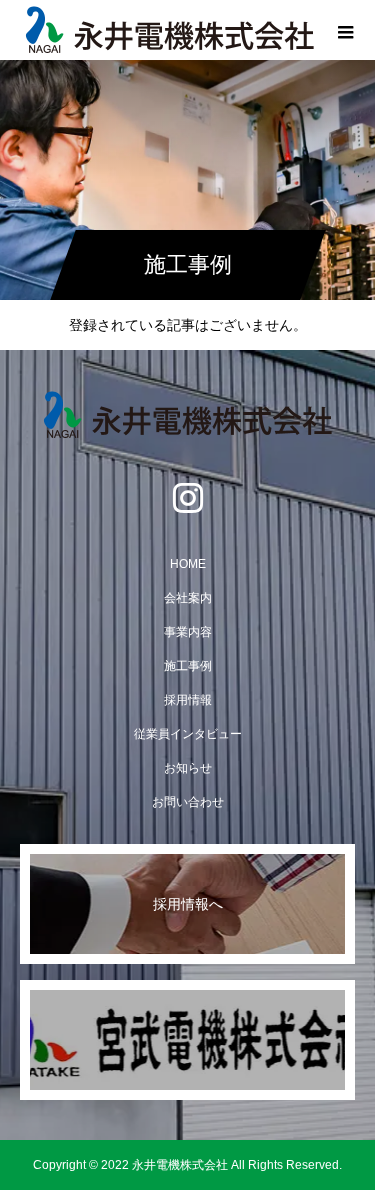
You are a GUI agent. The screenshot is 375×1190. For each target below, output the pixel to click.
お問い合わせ (188, 802)
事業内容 (188, 632)
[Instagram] (188, 497)
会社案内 (188, 598)
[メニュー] (345, 30)
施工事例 (188, 666)
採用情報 (188, 700)
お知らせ (188, 768)
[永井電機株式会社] (188, 415)
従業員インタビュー (188, 734)
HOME (188, 564)
